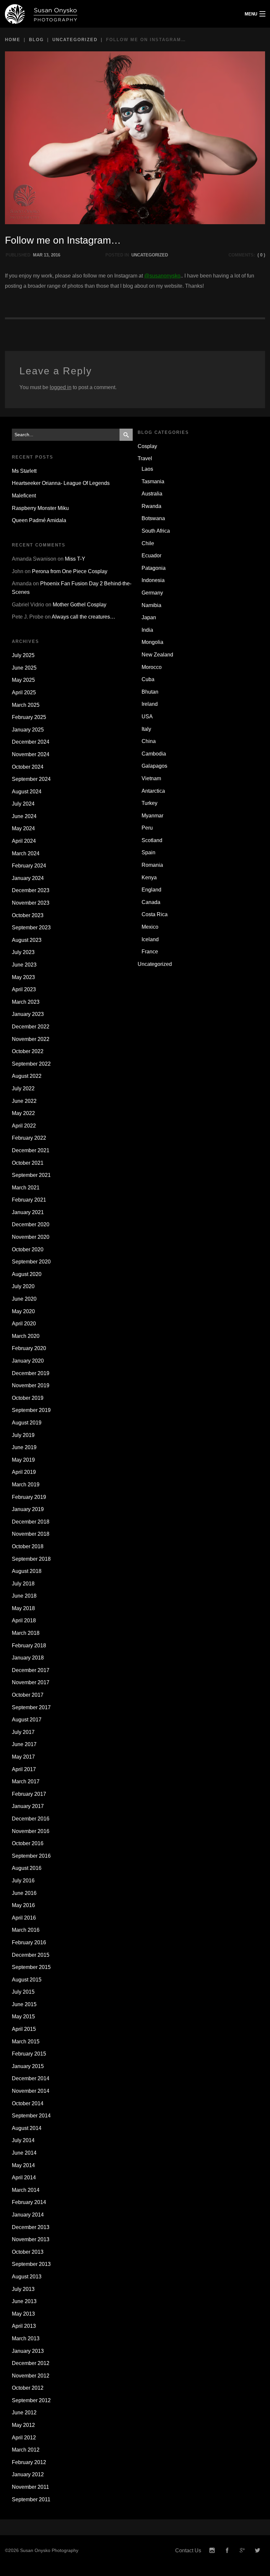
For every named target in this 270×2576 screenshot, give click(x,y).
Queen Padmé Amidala (39, 520)
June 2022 (24, 1101)
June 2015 (24, 2004)
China (149, 741)
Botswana (153, 518)
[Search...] (126, 435)
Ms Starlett (24, 471)
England (151, 890)
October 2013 (28, 2252)
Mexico (150, 927)
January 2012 (28, 2474)
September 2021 (31, 1175)
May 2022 (23, 1113)
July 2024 (23, 804)
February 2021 (29, 1200)
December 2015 (31, 1955)
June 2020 (24, 1299)
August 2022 (27, 1076)
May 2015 (23, 2017)
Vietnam (151, 778)
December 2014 (31, 2078)
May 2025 (23, 680)
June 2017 (24, 1744)
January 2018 (28, 1658)
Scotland (152, 840)
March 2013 (26, 2338)
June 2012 (24, 2413)
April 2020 (24, 1324)
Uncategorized (75, 40)
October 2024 (28, 767)
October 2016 (28, 1843)
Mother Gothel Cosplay (80, 605)
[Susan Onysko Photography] (101, 14)
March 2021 (26, 1188)
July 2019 (23, 1435)
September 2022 (31, 1064)
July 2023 (23, 952)
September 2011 (31, 2499)
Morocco (152, 667)
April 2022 (24, 1126)
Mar (38, 255)
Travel (145, 458)
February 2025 (29, 717)
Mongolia (152, 642)
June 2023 (24, 965)
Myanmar (152, 816)
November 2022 (31, 1039)
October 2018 (28, 1546)
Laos (147, 469)
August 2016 (27, 1868)
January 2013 (28, 2351)
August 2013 (27, 2277)
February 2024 (29, 866)
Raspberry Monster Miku (40, 508)
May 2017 (23, 1757)
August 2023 (27, 940)
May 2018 (23, 1608)
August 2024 (27, 792)
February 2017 (29, 1794)
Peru (147, 828)
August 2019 (27, 1423)
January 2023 (28, 1014)
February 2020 (29, 1348)
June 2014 (24, 2153)
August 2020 (27, 1274)
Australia (152, 494)
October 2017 (28, 1695)
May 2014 (23, 2165)
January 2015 (28, 2066)
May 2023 (23, 977)
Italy (146, 729)
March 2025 (26, 705)
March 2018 (26, 1633)
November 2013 (31, 2239)
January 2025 (28, 730)
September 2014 (31, 2116)
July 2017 (23, 1732)
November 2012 (31, 2376)
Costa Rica (155, 914)
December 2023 (31, 890)
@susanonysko (162, 276)
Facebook (227, 2550)
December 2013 (31, 2227)
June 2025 (24, 668)
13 (46, 255)
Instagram (212, 2550)
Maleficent (24, 496)
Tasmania (153, 481)
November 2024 (31, 754)
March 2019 (26, 1485)
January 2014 (28, 2215)
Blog (36, 40)
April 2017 (24, 1769)
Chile (148, 543)
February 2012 (29, 2462)
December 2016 (31, 1819)
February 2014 (29, 2202)
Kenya (149, 877)
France (150, 952)
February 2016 (29, 1942)
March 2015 (26, 2042)
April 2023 (24, 989)
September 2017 (31, 1707)
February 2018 (29, 1646)
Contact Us (188, 2550)
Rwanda (151, 506)
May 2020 (23, 1311)
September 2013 (31, 2264)
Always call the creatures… (83, 617)
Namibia (151, 605)
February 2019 (29, 1497)
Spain (148, 852)
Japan (149, 617)
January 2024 (28, 878)
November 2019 (31, 1385)
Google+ (242, 2550)
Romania (152, 865)
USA (147, 717)
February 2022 (29, 1138)
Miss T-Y (75, 559)
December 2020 (31, 1224)
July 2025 (23, 655)
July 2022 (23, 1089)
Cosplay (147, 446)
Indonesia (153, 580)
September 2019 (31, 1410)
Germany (152, 593)
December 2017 (31, 1670)
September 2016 (31, 1856)
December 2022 (31, 1027)
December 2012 (31, 2363)
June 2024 (24, 816)
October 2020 (28, 1249)
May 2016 (23, 1905)
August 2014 (27, 2128)
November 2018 (31, 1534)
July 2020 (23, 1286)
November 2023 (31, 903)
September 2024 (31, 779)
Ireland (150, 704)
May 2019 (23, 1460)
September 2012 (31, 2400)
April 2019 (24, 1472)
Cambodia (154, 754)
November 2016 (31, 1831)
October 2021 (28, 1163)
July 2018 (23, 1584)
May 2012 (23, 2425)
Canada (151, 902)
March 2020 (26, 1336)
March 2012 (26, 2450)
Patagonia (154, 568)
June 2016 (24, 1893)
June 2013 (24, 2301)
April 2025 (24, 692)
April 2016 (24, 1918)
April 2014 (24, 2178)
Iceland (150, 939)
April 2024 (24, 841)
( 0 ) (261, 255)
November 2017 (31, 1682)
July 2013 (23, 2289)
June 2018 (24, 1596)
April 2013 (24, 2326)
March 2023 (26, 1002)
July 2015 (23, 1992)
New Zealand (157, 655)
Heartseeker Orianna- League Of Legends (61, 483)
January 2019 (28, 1509)
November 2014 (31, 2091)
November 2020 (31, 1237)
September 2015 (31, 1967)
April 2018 (24, 1620)
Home (13, 40)
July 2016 (23, 1881)
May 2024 (23, 828)
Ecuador (151, 556)
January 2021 (28, 1212)
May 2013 (23, 2314)
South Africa (156, 531)
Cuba (148, 679)
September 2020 (31, 1262)
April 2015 (24, 2029)
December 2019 (31, 1373)
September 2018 (31, 1559)
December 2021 (31, 1150)
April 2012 (24, 2438)
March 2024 (26, 853)
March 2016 (26, 1930)
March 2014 (26, 2190)
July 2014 (23, 2140)
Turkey (149, 803)
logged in (61, 387)
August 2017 (27, 1720)
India (147, 630)
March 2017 (26, 1781)
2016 (56, 255)
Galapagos (154, 766)
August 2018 (27, 1571)
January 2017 (28, 1806)
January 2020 (28, 1361)
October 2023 (28, 915)
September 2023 (31, 928)
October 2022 (28, 1051)
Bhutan (150, 692)
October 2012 (28, 2388)
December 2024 (31, 742)
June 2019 (24, 1447)
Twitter (257, 2550)
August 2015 (27, 1980)
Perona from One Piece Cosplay (70, 571)
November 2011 (30, 2487)
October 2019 (28, 1398)
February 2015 (29, 2054)
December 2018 (31, 1522)
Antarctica (153, 791)
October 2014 (28, 2103)
